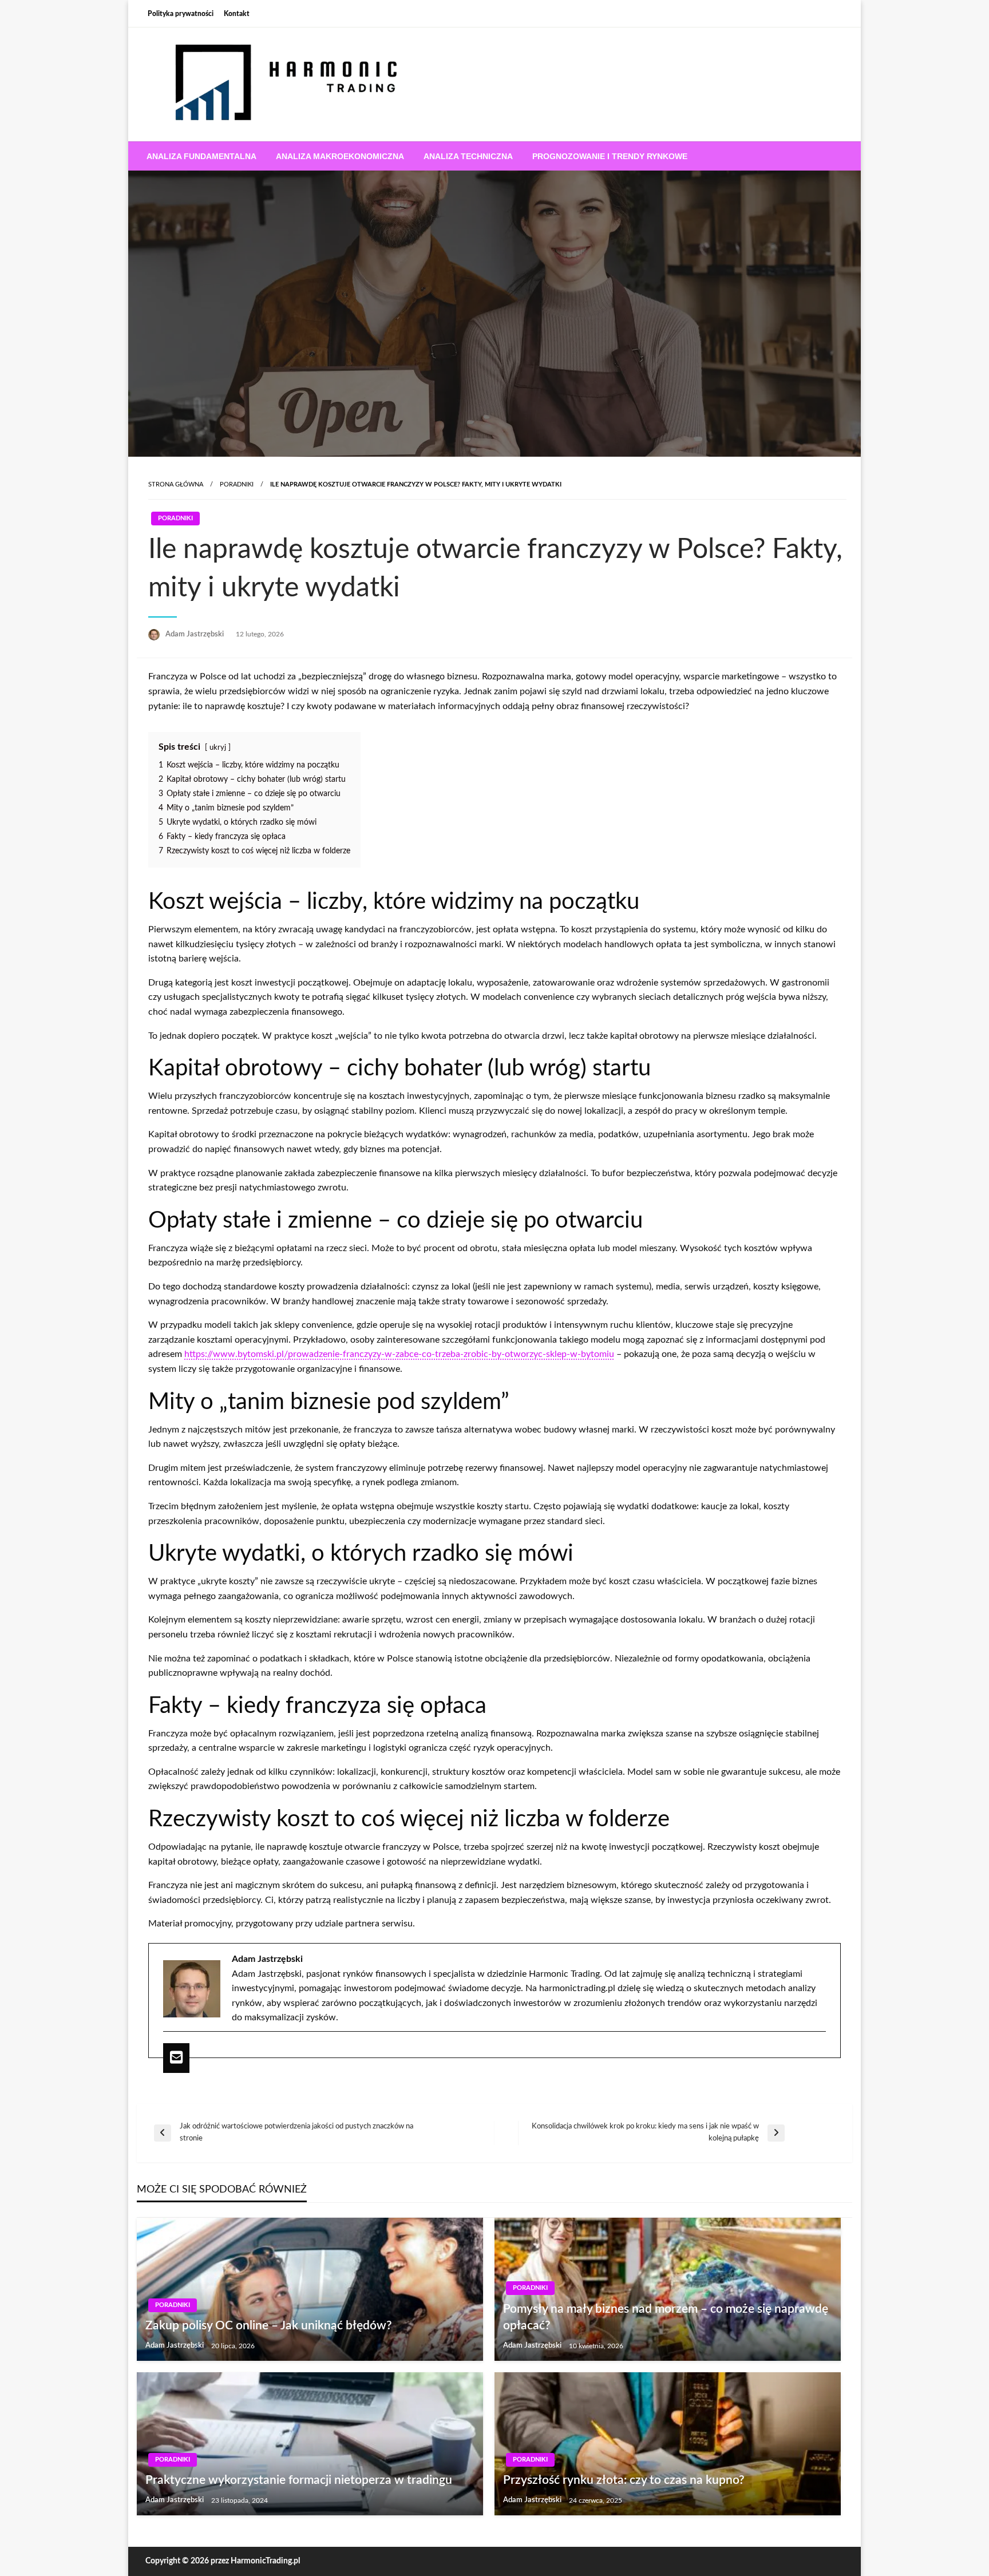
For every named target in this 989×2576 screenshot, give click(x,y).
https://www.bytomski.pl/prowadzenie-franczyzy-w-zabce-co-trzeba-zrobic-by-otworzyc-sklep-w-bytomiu (399, 1354)
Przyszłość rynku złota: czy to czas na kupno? (624, 2480)
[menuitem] (201, 156)
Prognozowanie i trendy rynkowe (610, 156)
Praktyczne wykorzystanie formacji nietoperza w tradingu (299, 2480)
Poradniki (237, 484)
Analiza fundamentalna (201, 156)
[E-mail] (176, 2058)
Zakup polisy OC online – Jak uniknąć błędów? (269, 2326)
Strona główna (176, 484)
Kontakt (237, 14)
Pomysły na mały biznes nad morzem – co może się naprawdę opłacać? (666, 2317)
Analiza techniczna (468, 156)
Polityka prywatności (181, 14)
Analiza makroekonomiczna (340, 156)
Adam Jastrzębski (195, 634)
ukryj (218, 747)
